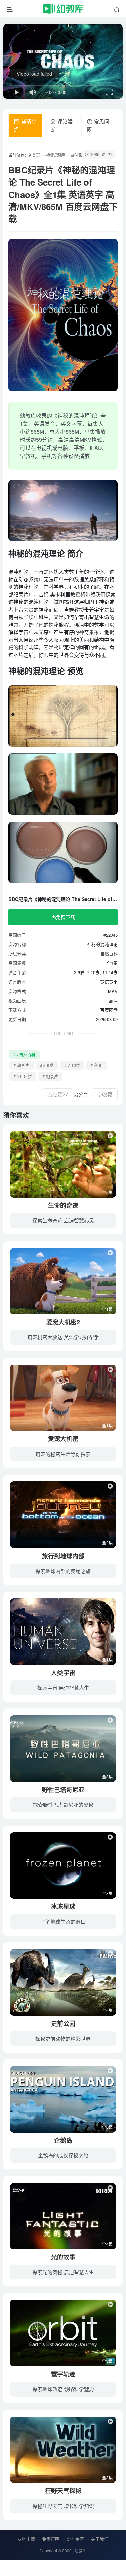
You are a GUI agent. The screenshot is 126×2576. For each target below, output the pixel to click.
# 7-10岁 (72, 1065)
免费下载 (66, 917)
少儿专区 (75, 2539)
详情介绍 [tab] (25, 125)
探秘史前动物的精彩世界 (63, 2038)
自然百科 (78, 155)
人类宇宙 (63, 1673)
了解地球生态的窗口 (63, 1921)
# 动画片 (22, 1065)
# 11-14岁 (23, 1076)
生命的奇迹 (63, 1205)
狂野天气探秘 (63, 2491)
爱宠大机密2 (63, 1322)
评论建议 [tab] (61, 125)
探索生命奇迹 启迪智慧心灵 (63, 1220)
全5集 (107, 1192)
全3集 (107, 1776)
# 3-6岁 (47, 1065)
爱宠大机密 (63, 1439)
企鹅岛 (63, 2140)
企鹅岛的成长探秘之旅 (63, 2155)
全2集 (107, 1543)
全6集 (107, 2010)
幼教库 (81, 2551)
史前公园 (63, 2023)
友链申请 (26, 2539)
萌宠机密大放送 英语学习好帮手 (63, 1337)
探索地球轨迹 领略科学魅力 (63, 2389)
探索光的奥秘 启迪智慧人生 (63, 2272)
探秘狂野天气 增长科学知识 (63, 2506)
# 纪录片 (50, 1076)
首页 (35, 155)
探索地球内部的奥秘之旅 (63, 1571)
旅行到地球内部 (63, 1556)
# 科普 (96, 1065)
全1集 (107, 1309)
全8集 (107, 1893)
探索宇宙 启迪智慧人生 (63, 1688)
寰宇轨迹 (63, 2374)
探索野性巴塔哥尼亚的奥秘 (63, 1805)
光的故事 (63, 2257)
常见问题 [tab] (98, 125)
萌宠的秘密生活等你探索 (63, 1454)
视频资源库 (55, 155)
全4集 (107, 2244)
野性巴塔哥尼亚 (63, 1790)
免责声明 (51, 2539)
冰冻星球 (63, 1906)
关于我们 (100, 2539)
